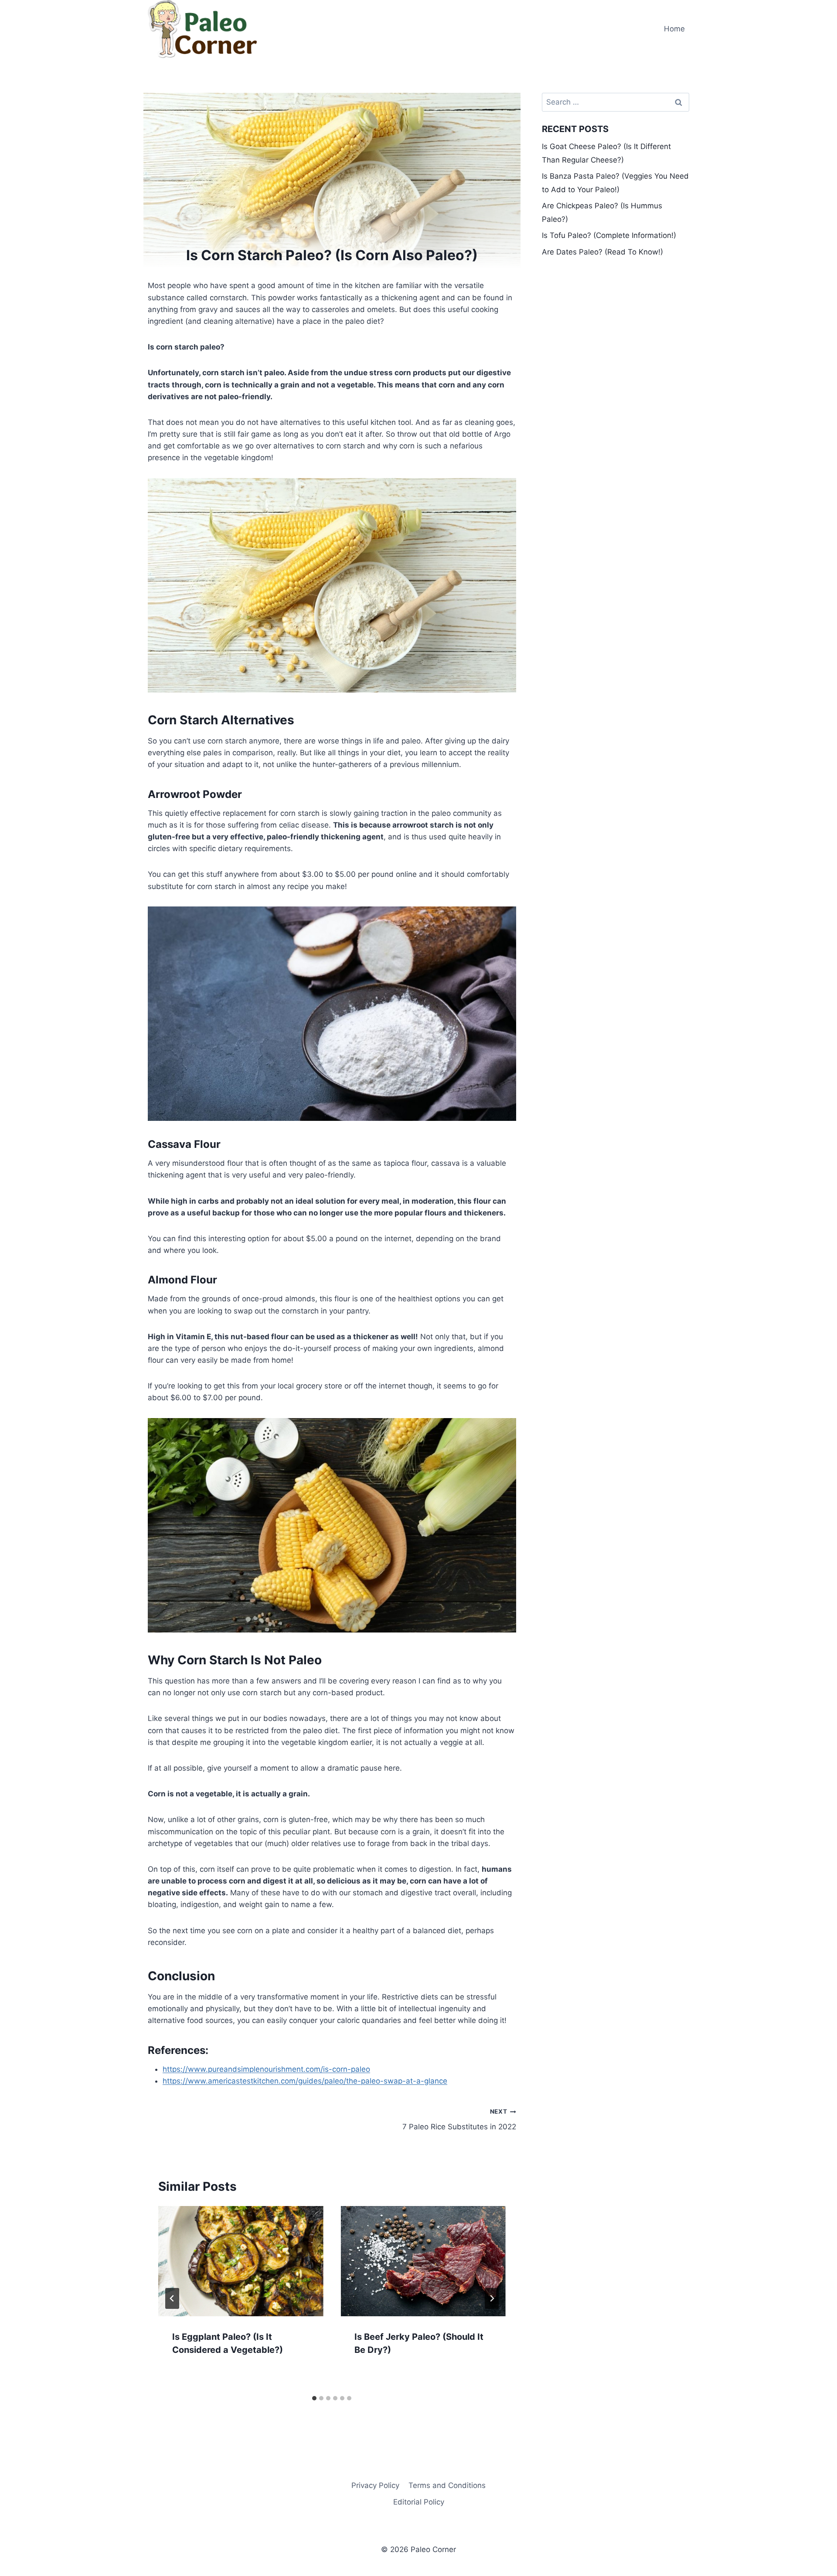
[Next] (492, 2298)
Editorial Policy (419, 2502)
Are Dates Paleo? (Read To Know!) (602, 252)
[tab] (314, 2398)
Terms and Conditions (447, 2485)
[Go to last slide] (172, 2298)
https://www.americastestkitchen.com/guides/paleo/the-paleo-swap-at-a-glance (305, 2081)
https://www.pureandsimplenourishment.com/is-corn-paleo (266, 2069)
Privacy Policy (375, 2485)
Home (674, 29)
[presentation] (241, 2261)
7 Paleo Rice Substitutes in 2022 (459, 2120)
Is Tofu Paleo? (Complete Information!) (609, 235)
